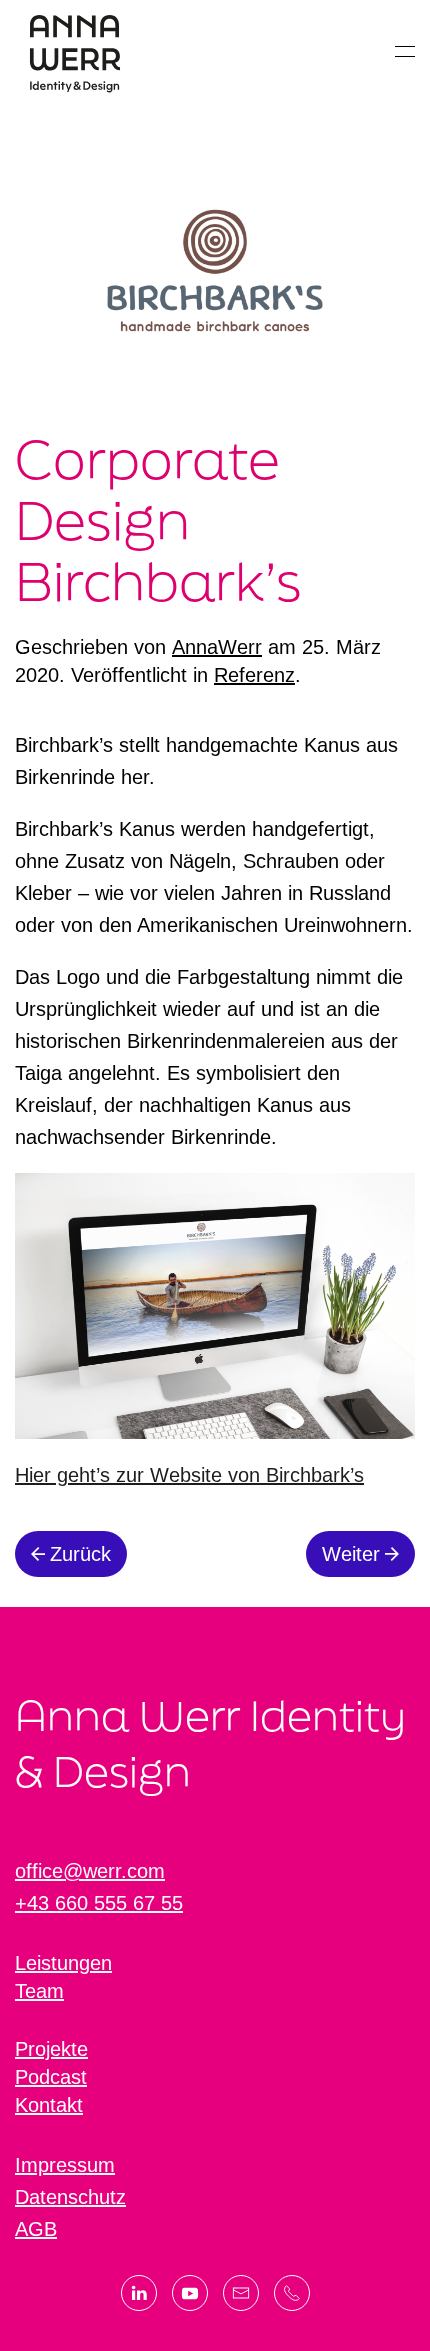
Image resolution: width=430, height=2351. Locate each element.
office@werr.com (90, 1871)
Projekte (51, 2049)
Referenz (254, 675)
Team (39, 1991)
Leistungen (63, 1963)
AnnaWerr (217, 647)
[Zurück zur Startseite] (75, 51)
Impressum (65, 2165)
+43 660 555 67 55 (99, 1903)
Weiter (351, 1554)
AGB (36, 2229)
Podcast (51, 2077)
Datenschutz (70, 2197)
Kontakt (49, 2105)
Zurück (80, 1554)
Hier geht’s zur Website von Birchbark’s (189, 1475)
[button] (405, 51)
